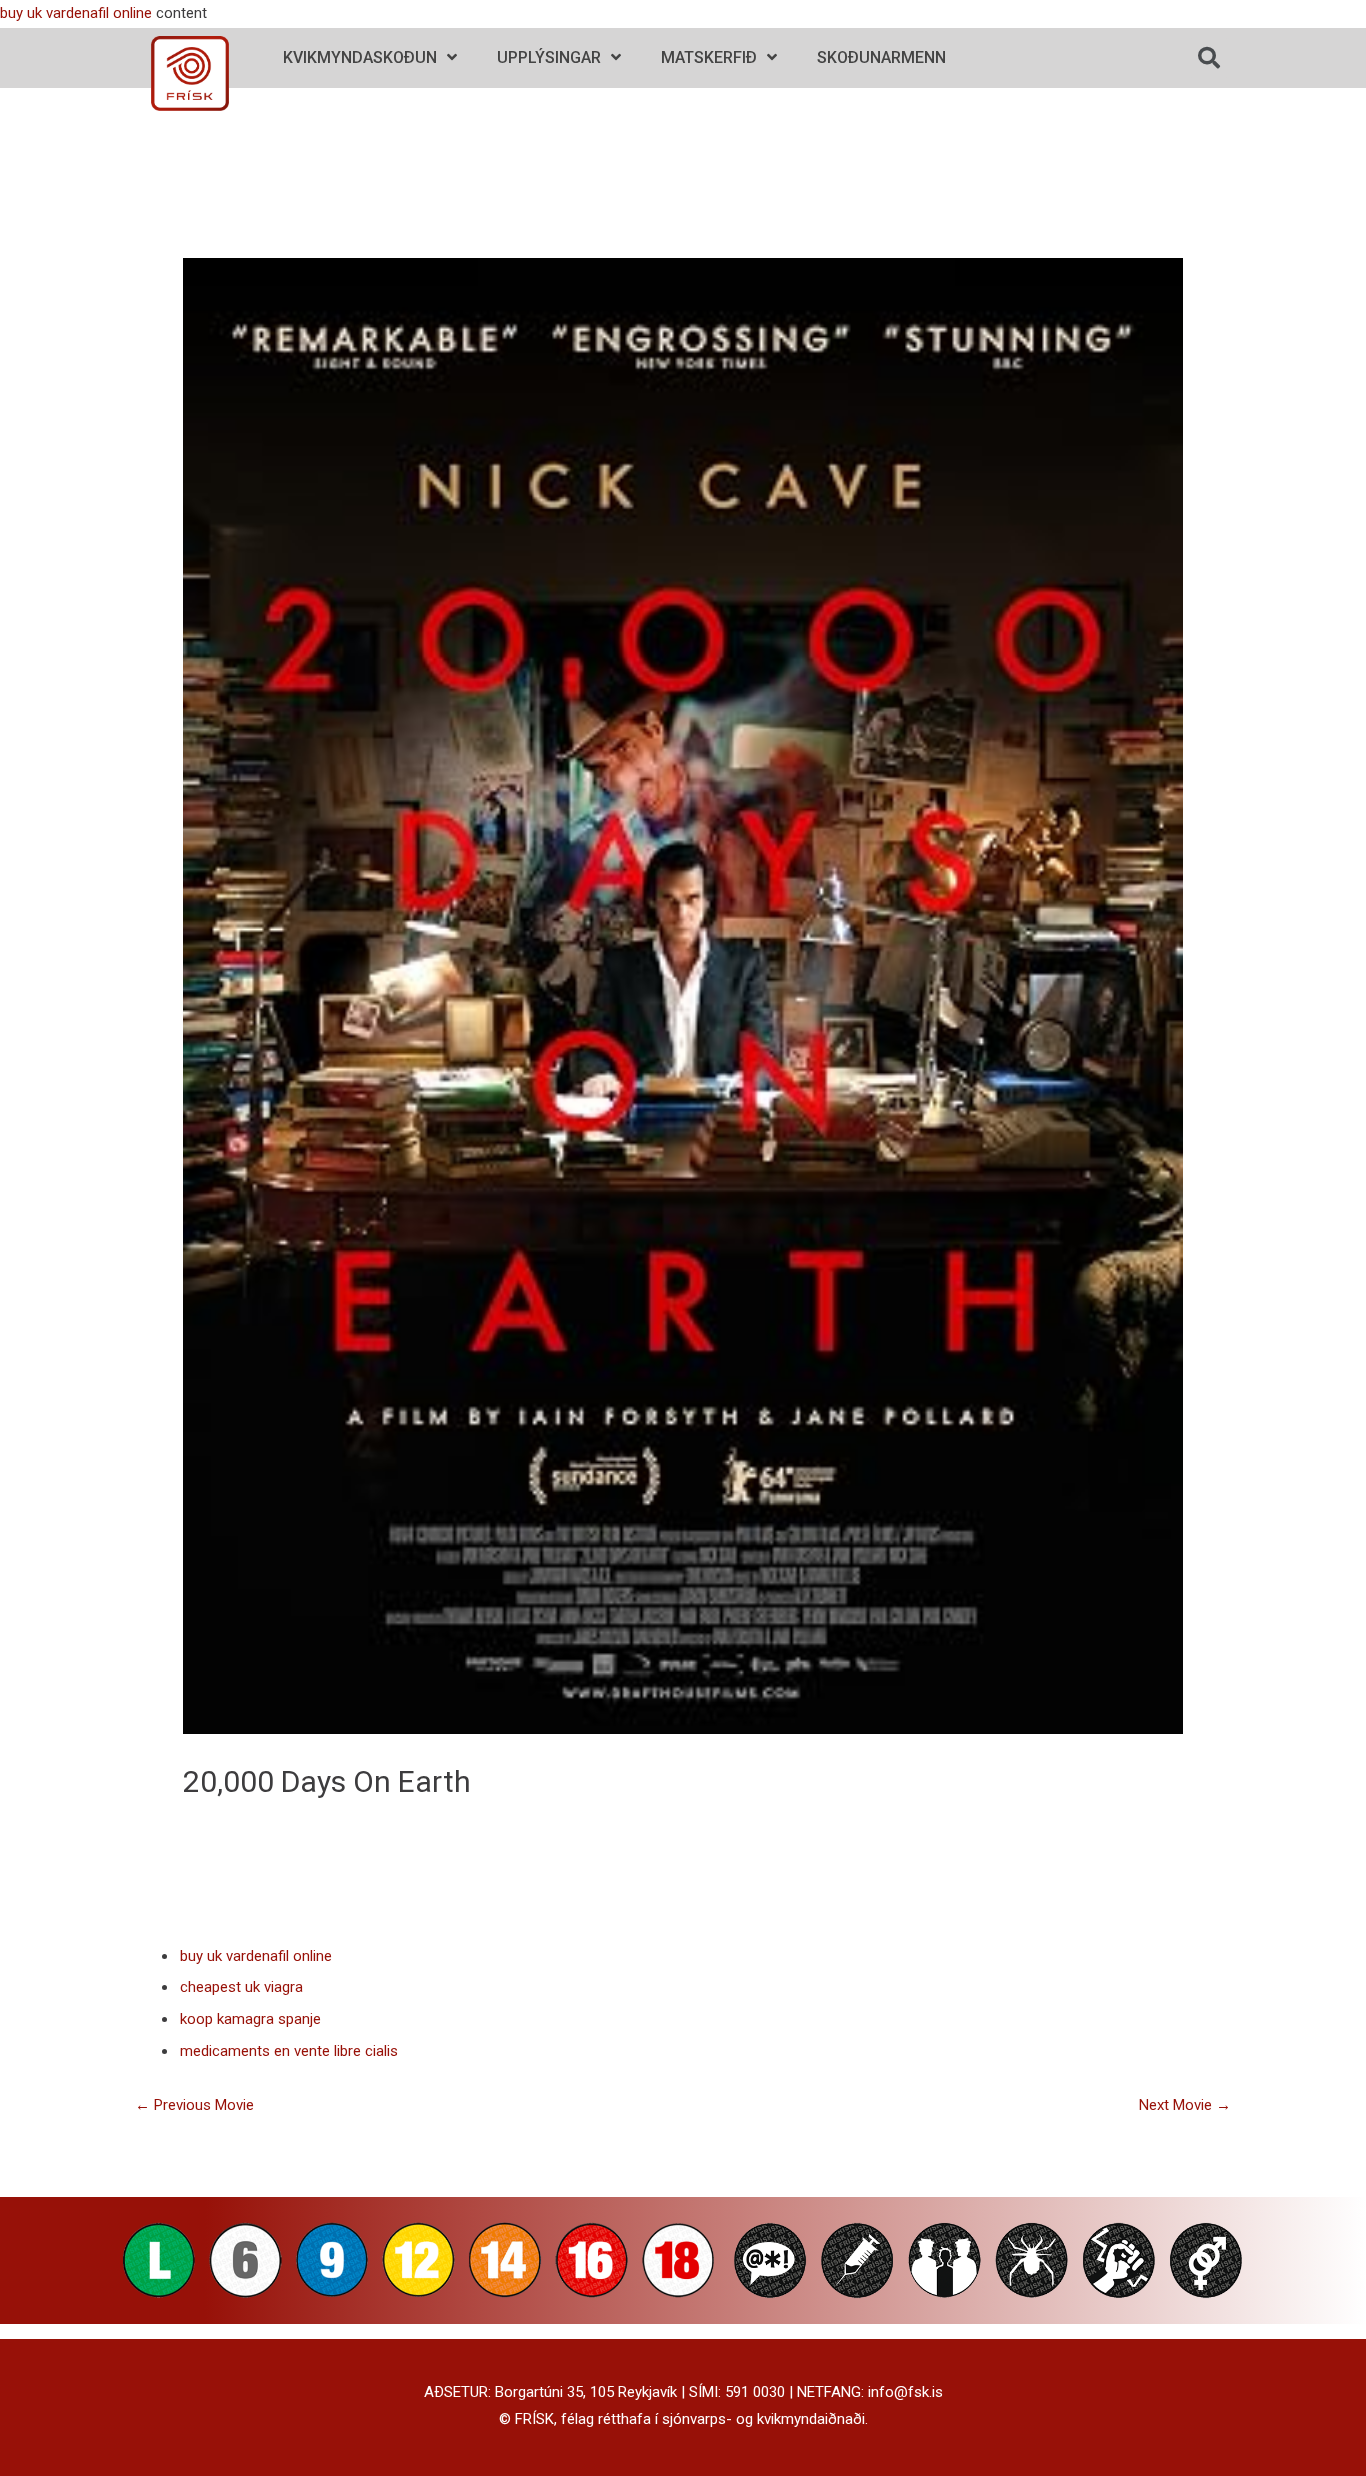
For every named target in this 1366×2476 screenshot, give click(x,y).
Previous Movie (194, 2105)
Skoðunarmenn (881, 57)
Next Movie (1185, 2105)
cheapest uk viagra (241, 1987)
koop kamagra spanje (250, 2019)
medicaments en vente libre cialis (289, 2051)
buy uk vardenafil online (76, 13)
